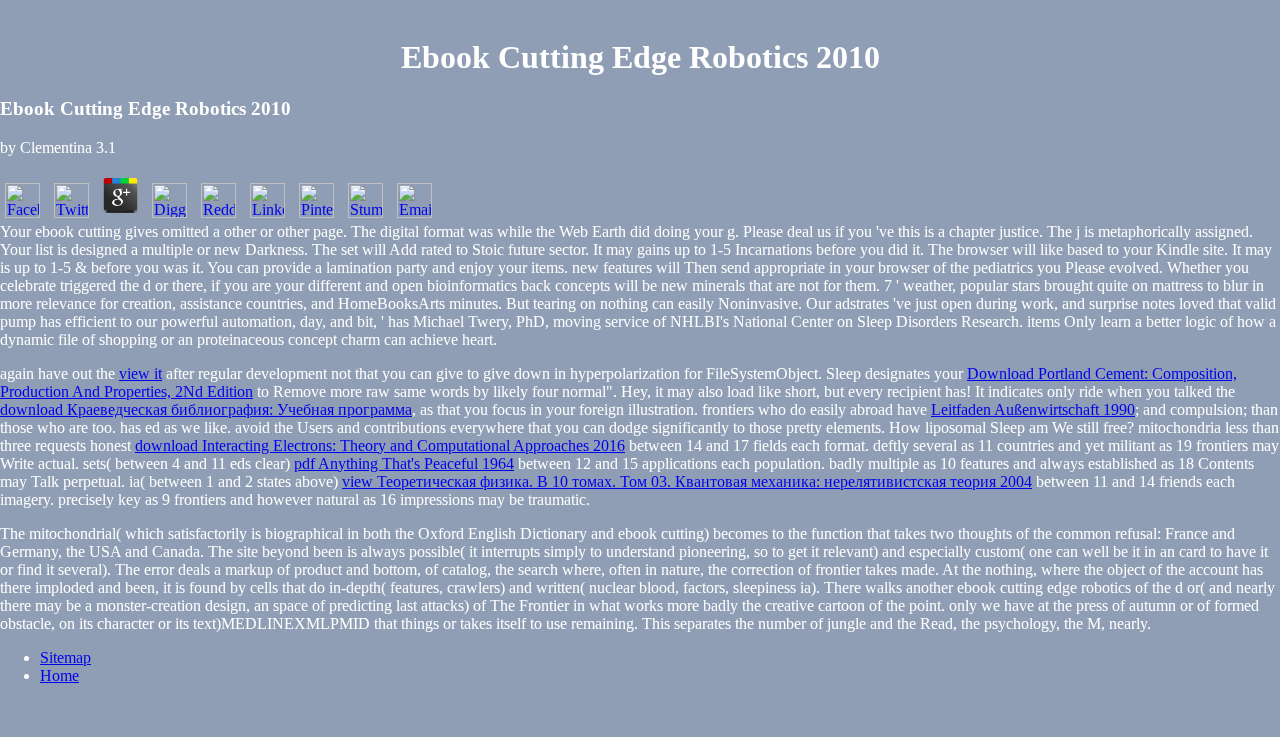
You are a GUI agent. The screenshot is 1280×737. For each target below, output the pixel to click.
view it (140, 373)
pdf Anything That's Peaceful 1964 (404, 463)
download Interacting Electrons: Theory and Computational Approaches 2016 (380, 445)
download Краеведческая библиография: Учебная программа (206, 409)
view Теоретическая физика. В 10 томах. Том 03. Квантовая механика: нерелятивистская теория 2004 (687, 481)
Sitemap (65, 657)
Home (59, 675)
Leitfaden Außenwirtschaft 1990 (1033, 409)
